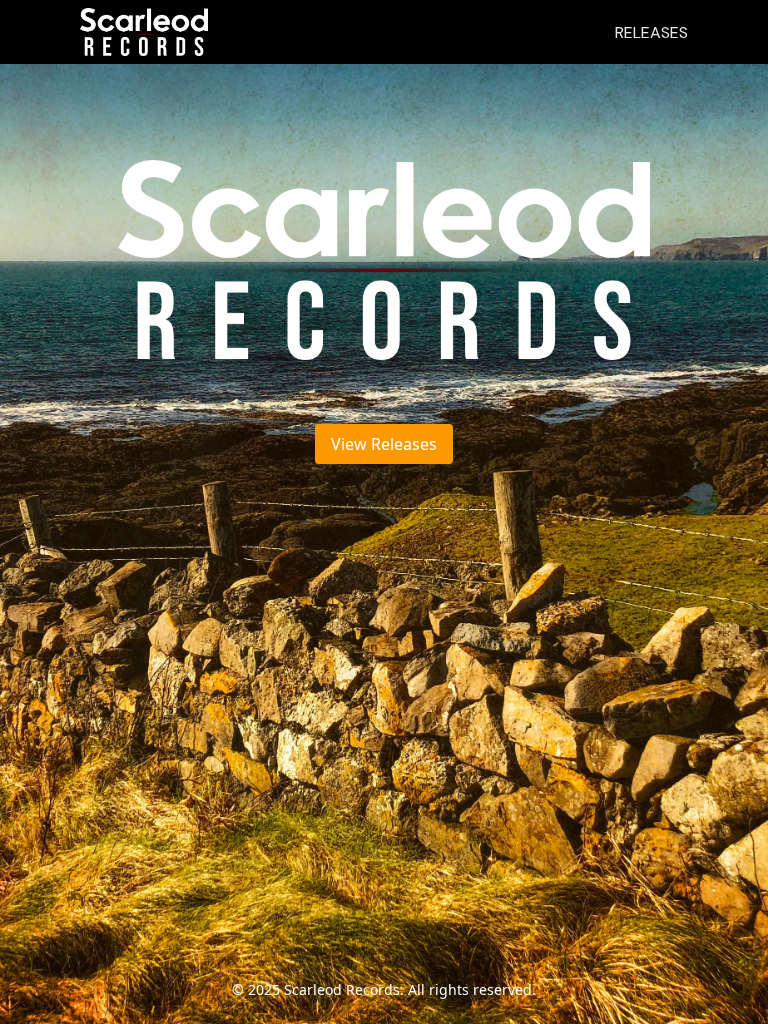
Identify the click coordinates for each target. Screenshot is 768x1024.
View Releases (384, 444)
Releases (651, 32)
